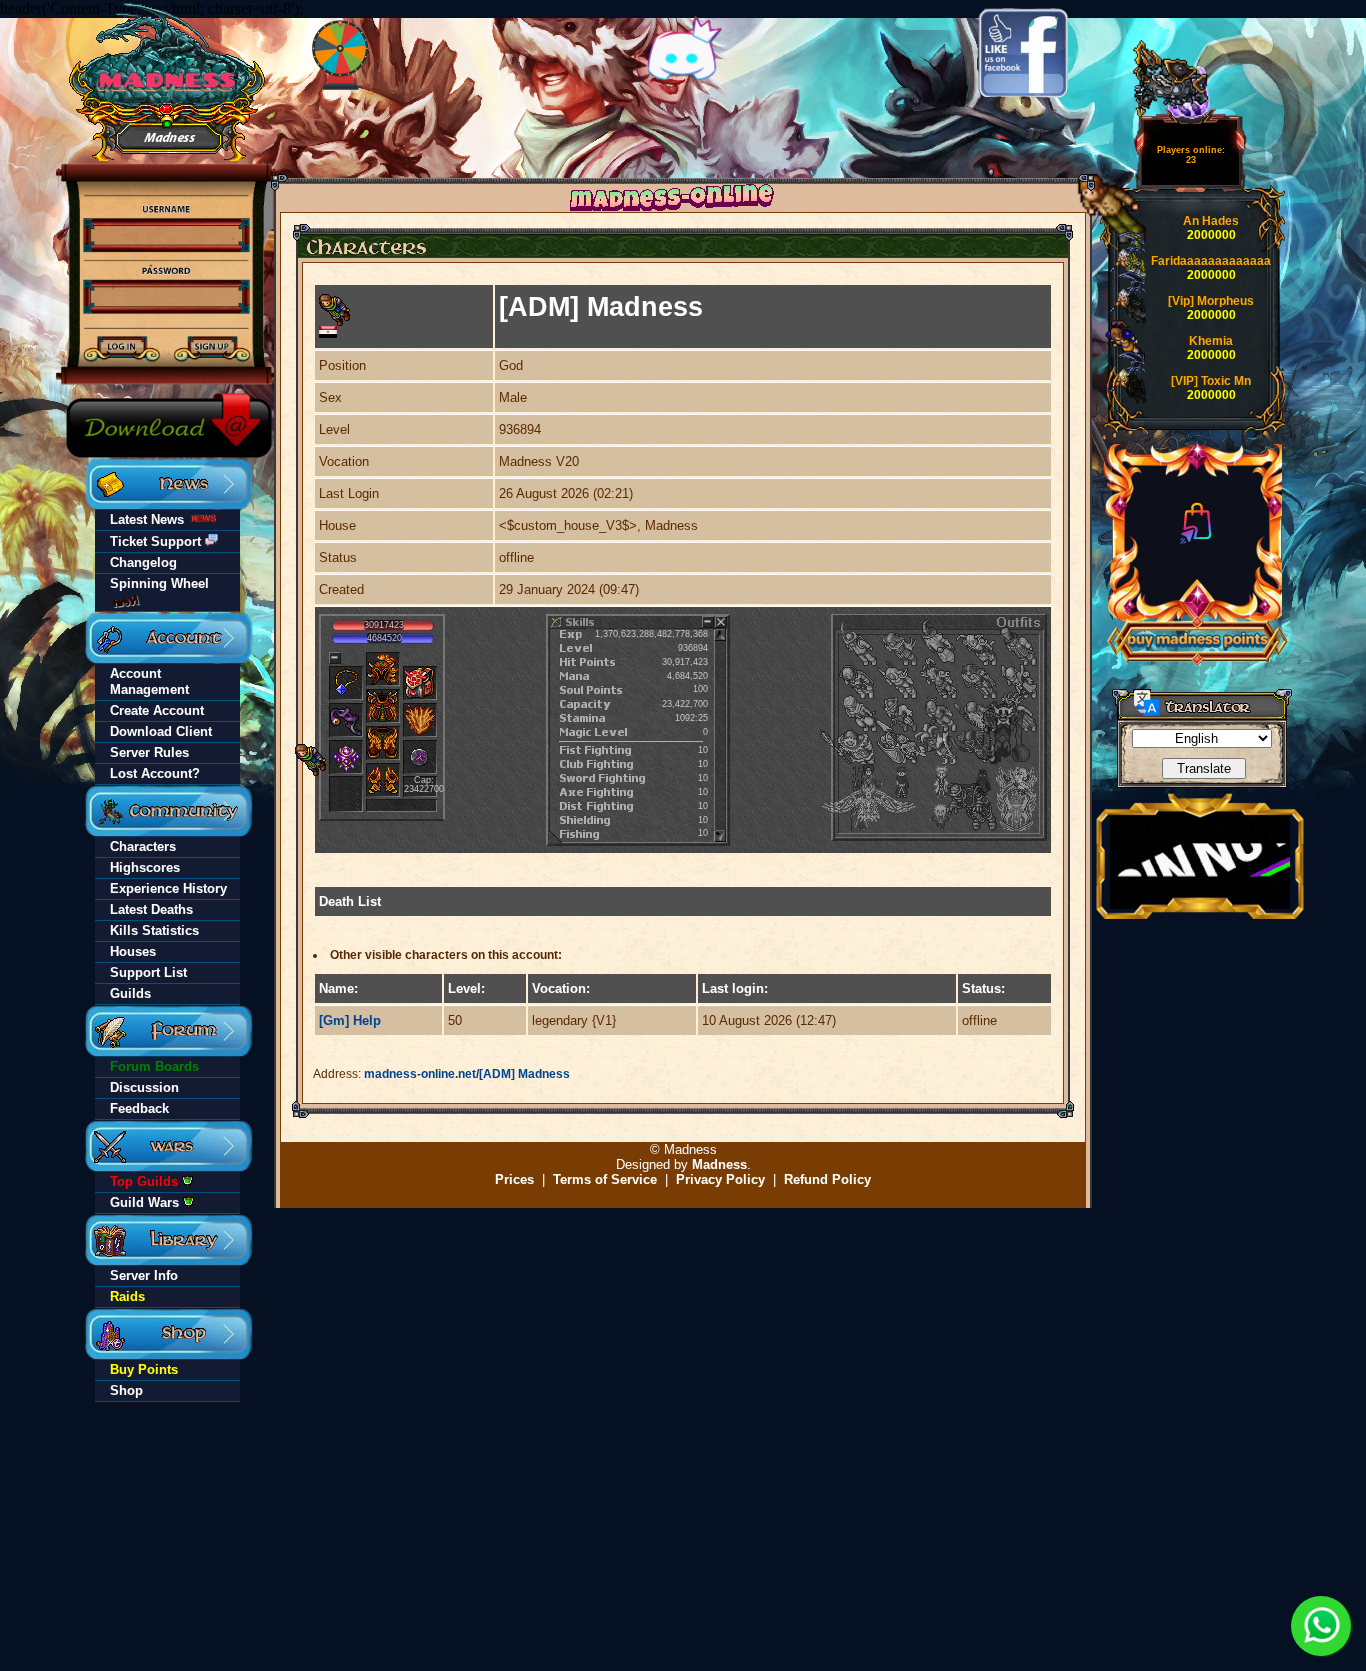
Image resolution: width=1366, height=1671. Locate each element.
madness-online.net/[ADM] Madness (467, 1074)
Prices (514, 1179)
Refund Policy (827, 1179)
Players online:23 (1191, 155)
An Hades (1211, 221)
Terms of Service (605, 1179)
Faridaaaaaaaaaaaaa (1211, 261)
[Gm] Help (350, 1020)
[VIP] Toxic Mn (1211, 381)
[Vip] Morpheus (1211, 301)
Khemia (1211, 341)
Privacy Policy (720, 1179)
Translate (1204, 768)
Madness (719, 1164)
